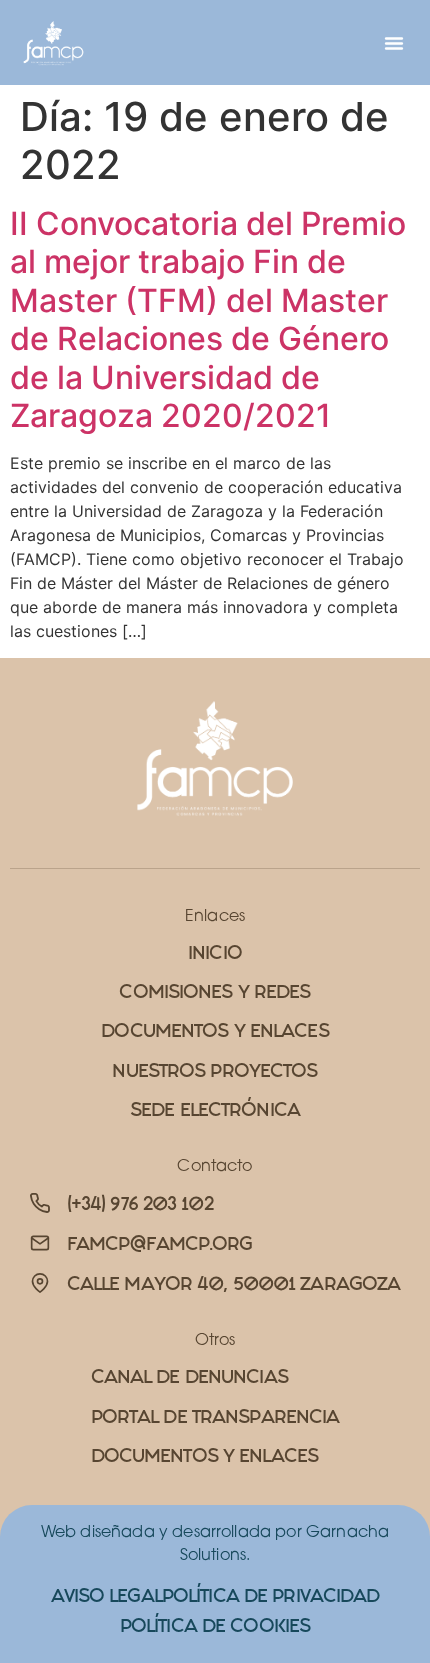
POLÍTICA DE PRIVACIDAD (271, 1595)
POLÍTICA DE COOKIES (215, 1625)
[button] (394, 43)
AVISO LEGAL (106, 1595)
